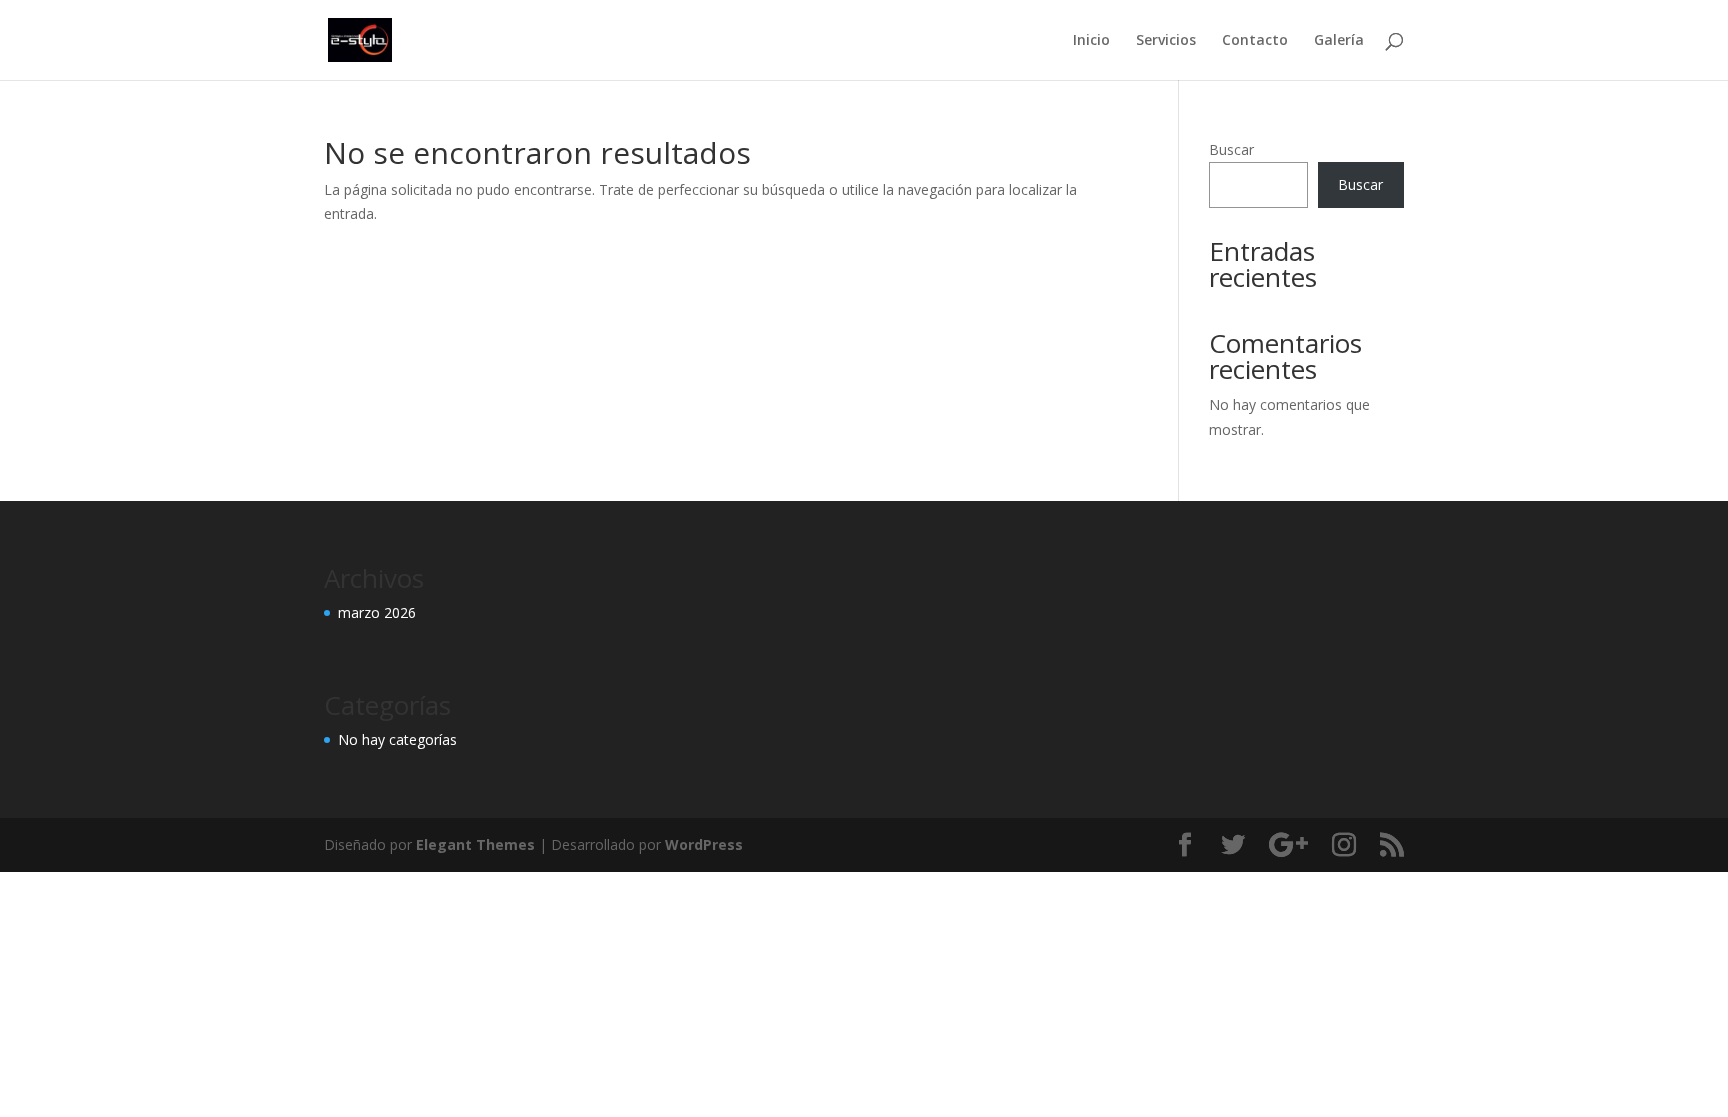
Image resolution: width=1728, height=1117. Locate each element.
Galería (1339, 41)
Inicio (1091, 41)
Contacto (1255, 41)
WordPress (704, 844)
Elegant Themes (475, 844)
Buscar (1231, 149)
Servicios (1166, 41)
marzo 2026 (377, 612)
